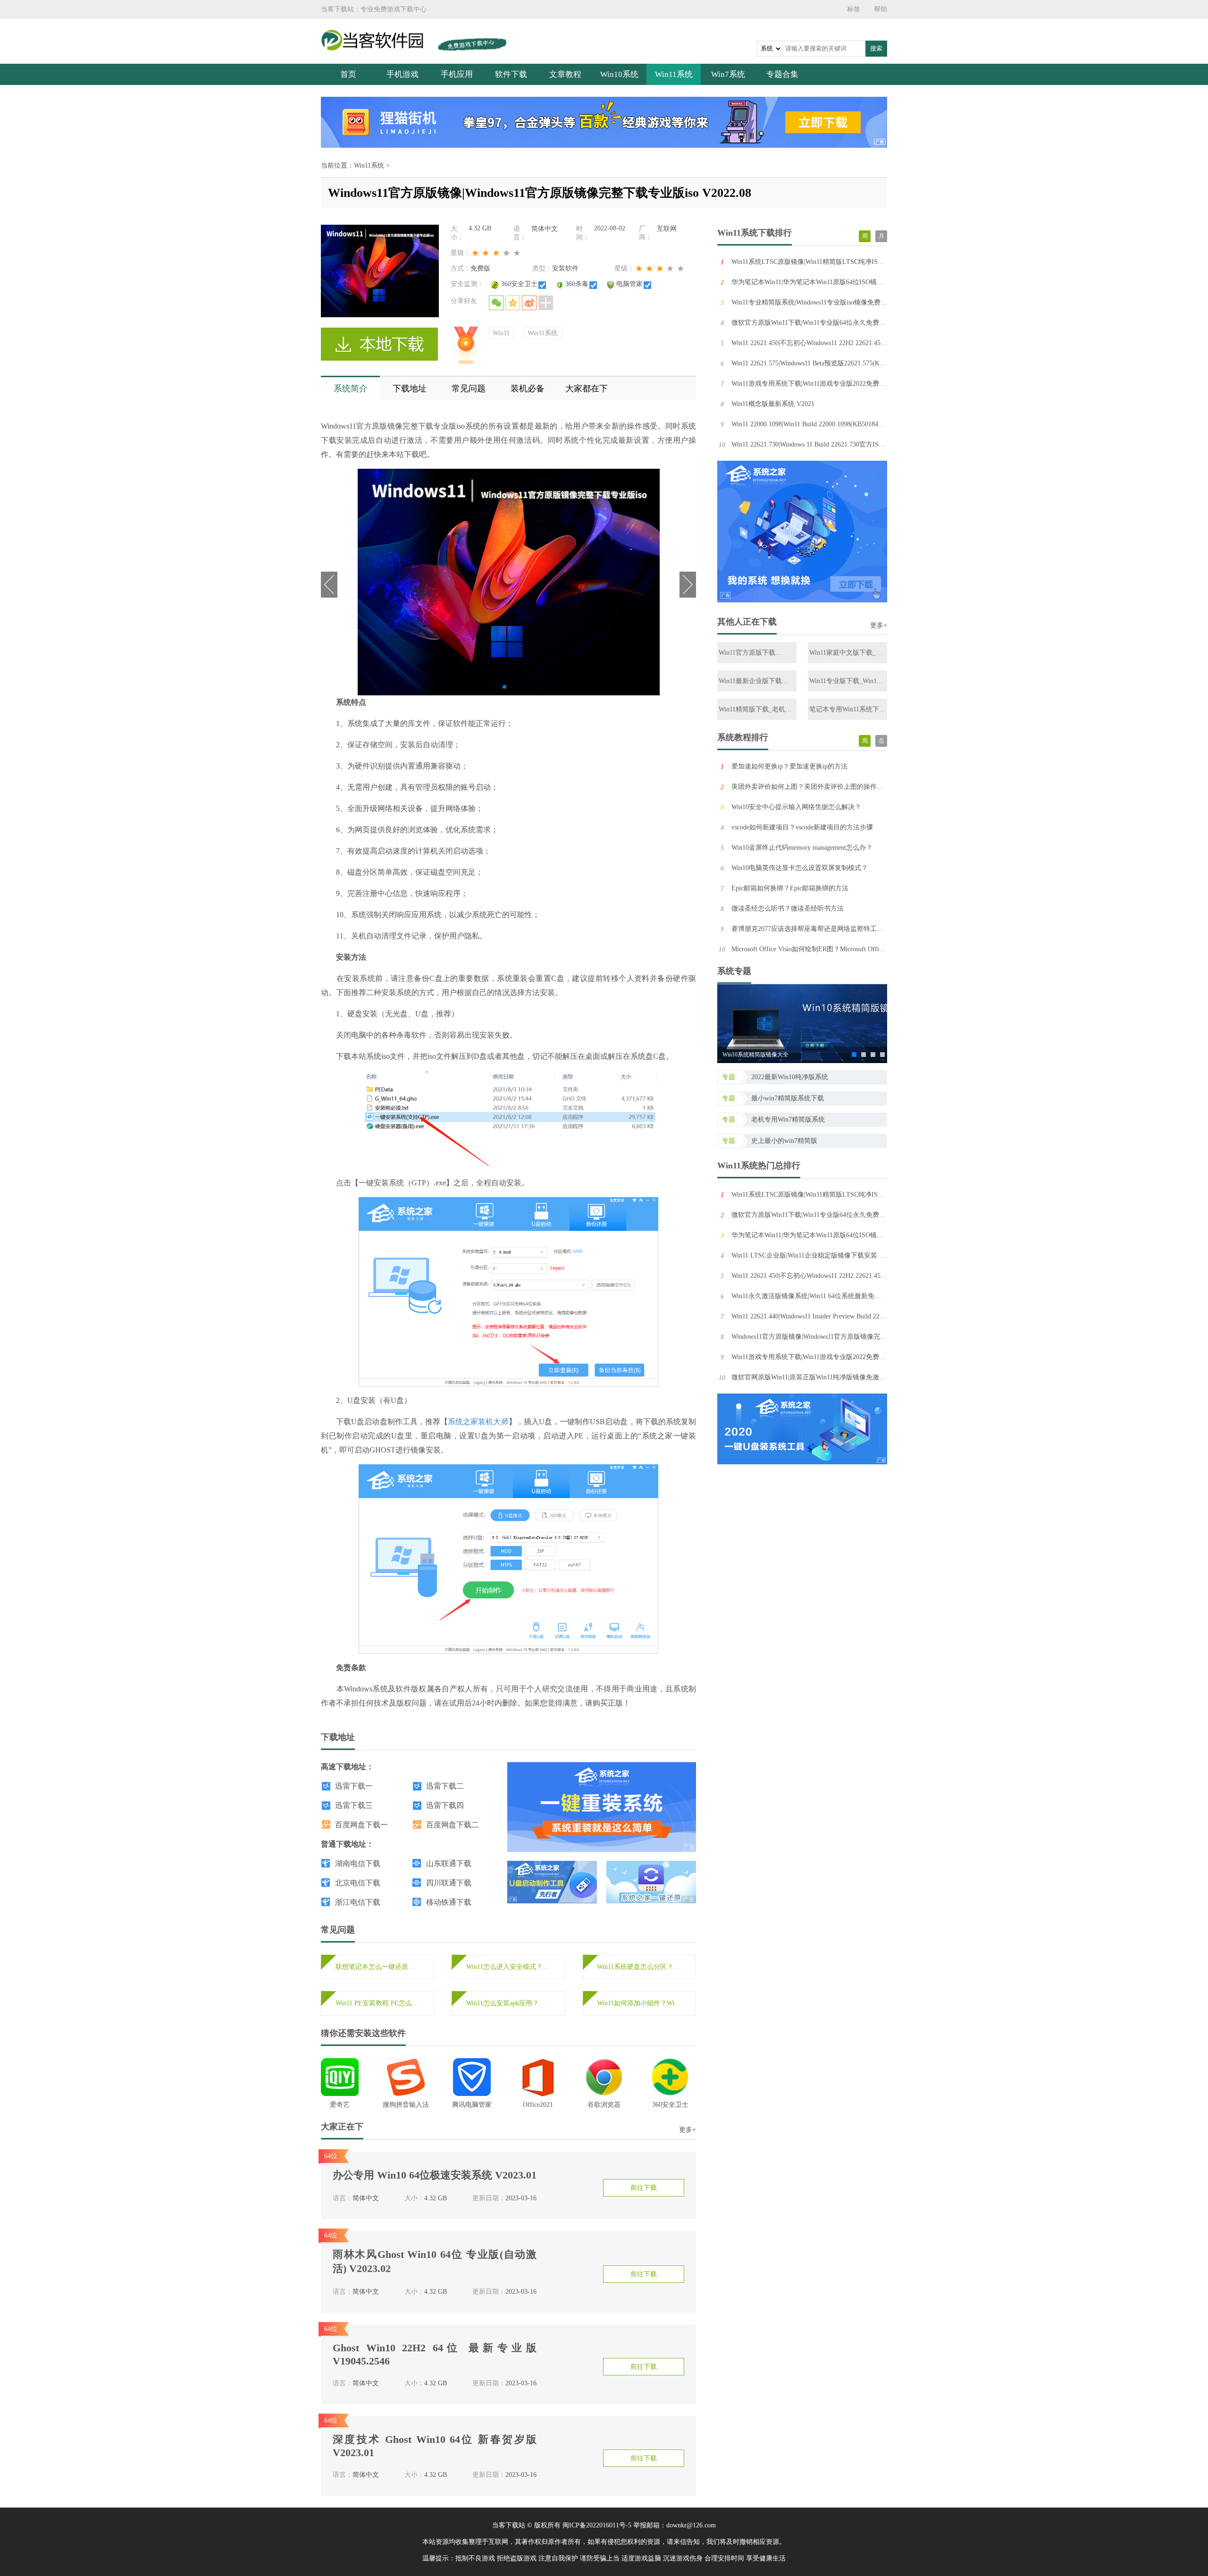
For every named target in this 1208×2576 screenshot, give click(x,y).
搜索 (876, 48)
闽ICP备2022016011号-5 (597, 2525)
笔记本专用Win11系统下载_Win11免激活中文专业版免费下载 (847, 710)
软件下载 (511, 74)
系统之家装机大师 (478, 1422)
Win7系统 (728, 74)
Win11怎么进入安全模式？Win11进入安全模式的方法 (508, 1967)
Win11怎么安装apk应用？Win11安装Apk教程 (508, 2003)
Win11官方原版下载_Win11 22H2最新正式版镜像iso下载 (757, 653)
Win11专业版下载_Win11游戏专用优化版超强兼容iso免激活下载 (846, 681)
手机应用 (457, 74)
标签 (854, 9)
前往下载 (644, 2188)
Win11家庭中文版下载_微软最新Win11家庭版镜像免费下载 (847, 653)
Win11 (501, 333)
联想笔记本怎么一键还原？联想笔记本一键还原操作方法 (378, 1967)
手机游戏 (403, 74)
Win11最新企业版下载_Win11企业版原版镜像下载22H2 (755, 681)
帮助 (881, 9)
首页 (348, 74)
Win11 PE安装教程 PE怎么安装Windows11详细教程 (378, 2003)
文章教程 (565, 74)
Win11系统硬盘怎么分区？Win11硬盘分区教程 (639, 1967)
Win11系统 (674, 74)
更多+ (688, 2130)
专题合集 (782, 74)
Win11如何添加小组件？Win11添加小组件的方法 (639, 2003)
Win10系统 (619, 74)
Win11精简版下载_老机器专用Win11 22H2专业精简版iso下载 (755, 710)
